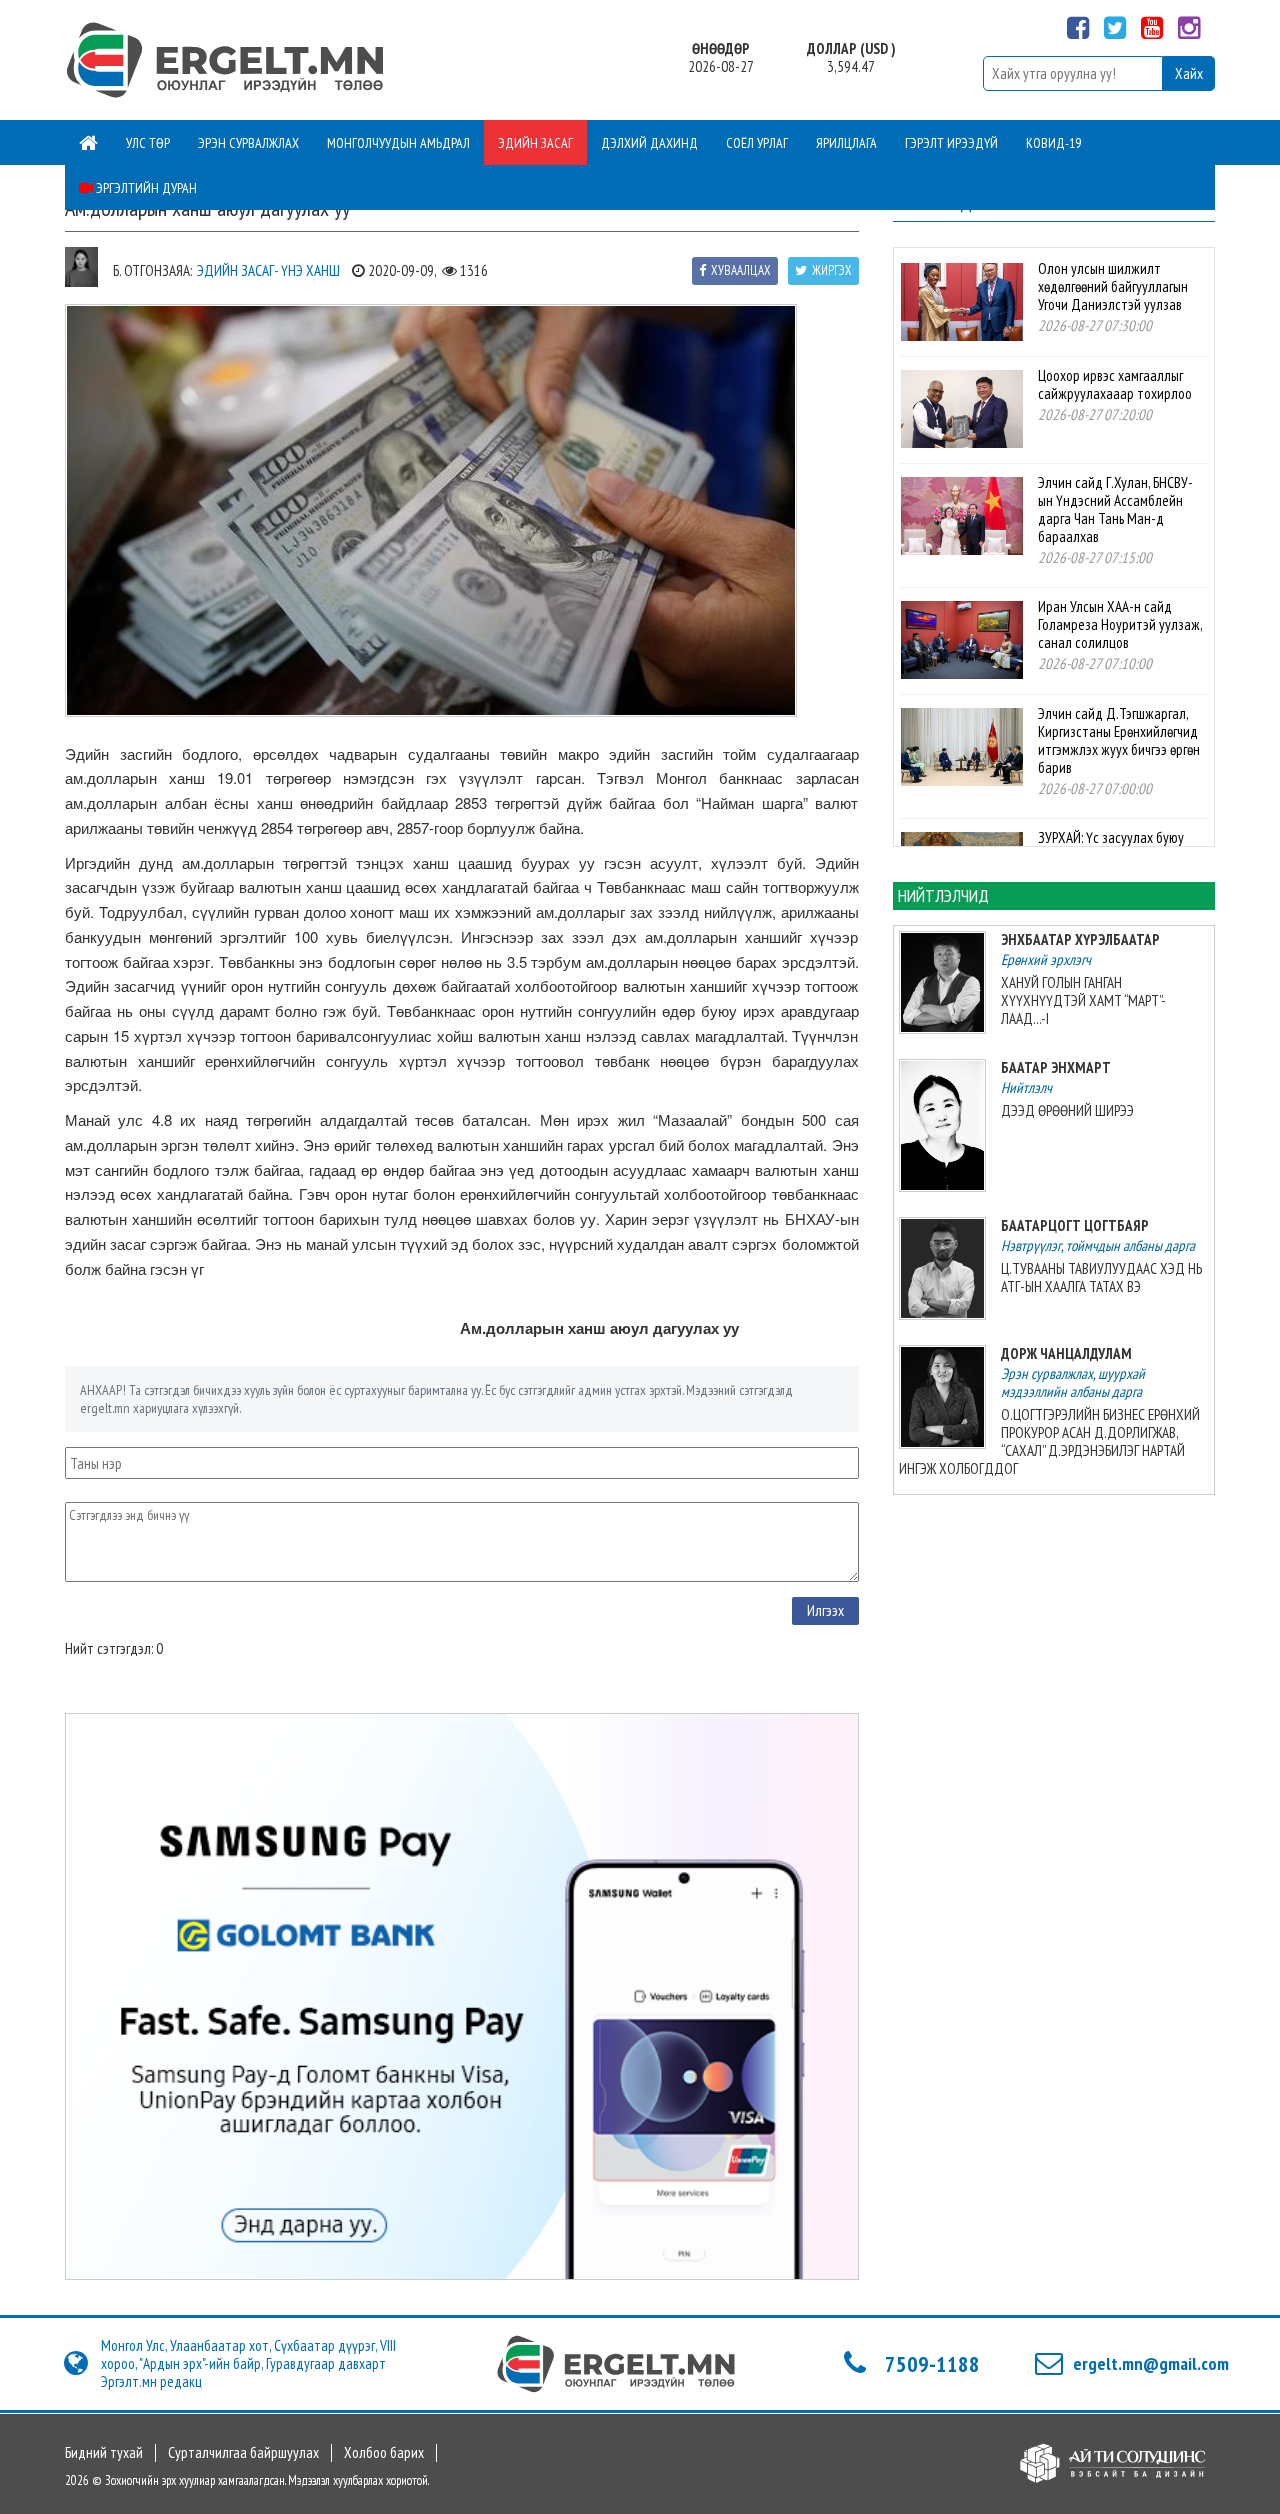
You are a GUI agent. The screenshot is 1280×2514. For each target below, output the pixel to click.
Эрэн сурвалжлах (248, 143)
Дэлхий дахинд (649, 143)
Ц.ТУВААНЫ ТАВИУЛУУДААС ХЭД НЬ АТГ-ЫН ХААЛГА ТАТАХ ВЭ (1101, 1277)
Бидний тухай (104, 2453)
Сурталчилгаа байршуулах (243, 2453)
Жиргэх (832, 270)
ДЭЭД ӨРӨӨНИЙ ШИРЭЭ (1067, 1110)
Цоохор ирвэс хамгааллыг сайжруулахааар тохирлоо (1115, 384)
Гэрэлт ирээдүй (951, 143)
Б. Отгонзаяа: (152, 270)
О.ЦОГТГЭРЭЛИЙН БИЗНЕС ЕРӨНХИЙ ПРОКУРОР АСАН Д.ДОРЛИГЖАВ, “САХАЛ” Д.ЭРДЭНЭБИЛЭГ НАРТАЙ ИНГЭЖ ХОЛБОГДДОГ (1049, 1441)
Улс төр (148, 143)
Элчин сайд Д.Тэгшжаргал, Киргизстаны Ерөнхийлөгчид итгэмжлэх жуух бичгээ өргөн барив (1119, 740)
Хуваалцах (741, 270)
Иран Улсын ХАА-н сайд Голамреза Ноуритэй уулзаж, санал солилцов (1120, 624)
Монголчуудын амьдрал (398, 143)
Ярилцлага (846, 143)
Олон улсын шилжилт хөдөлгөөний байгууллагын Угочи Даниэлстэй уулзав (1113, 286)
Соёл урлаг (757, 143)
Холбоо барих (384, 2453)
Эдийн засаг (535, 143)
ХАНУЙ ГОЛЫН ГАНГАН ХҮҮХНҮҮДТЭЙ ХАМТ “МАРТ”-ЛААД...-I (1083, 1000)
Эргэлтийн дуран (145, 188)
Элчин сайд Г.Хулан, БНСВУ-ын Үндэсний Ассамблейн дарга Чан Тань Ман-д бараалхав (1115, 509)
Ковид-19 (1053, 143)
